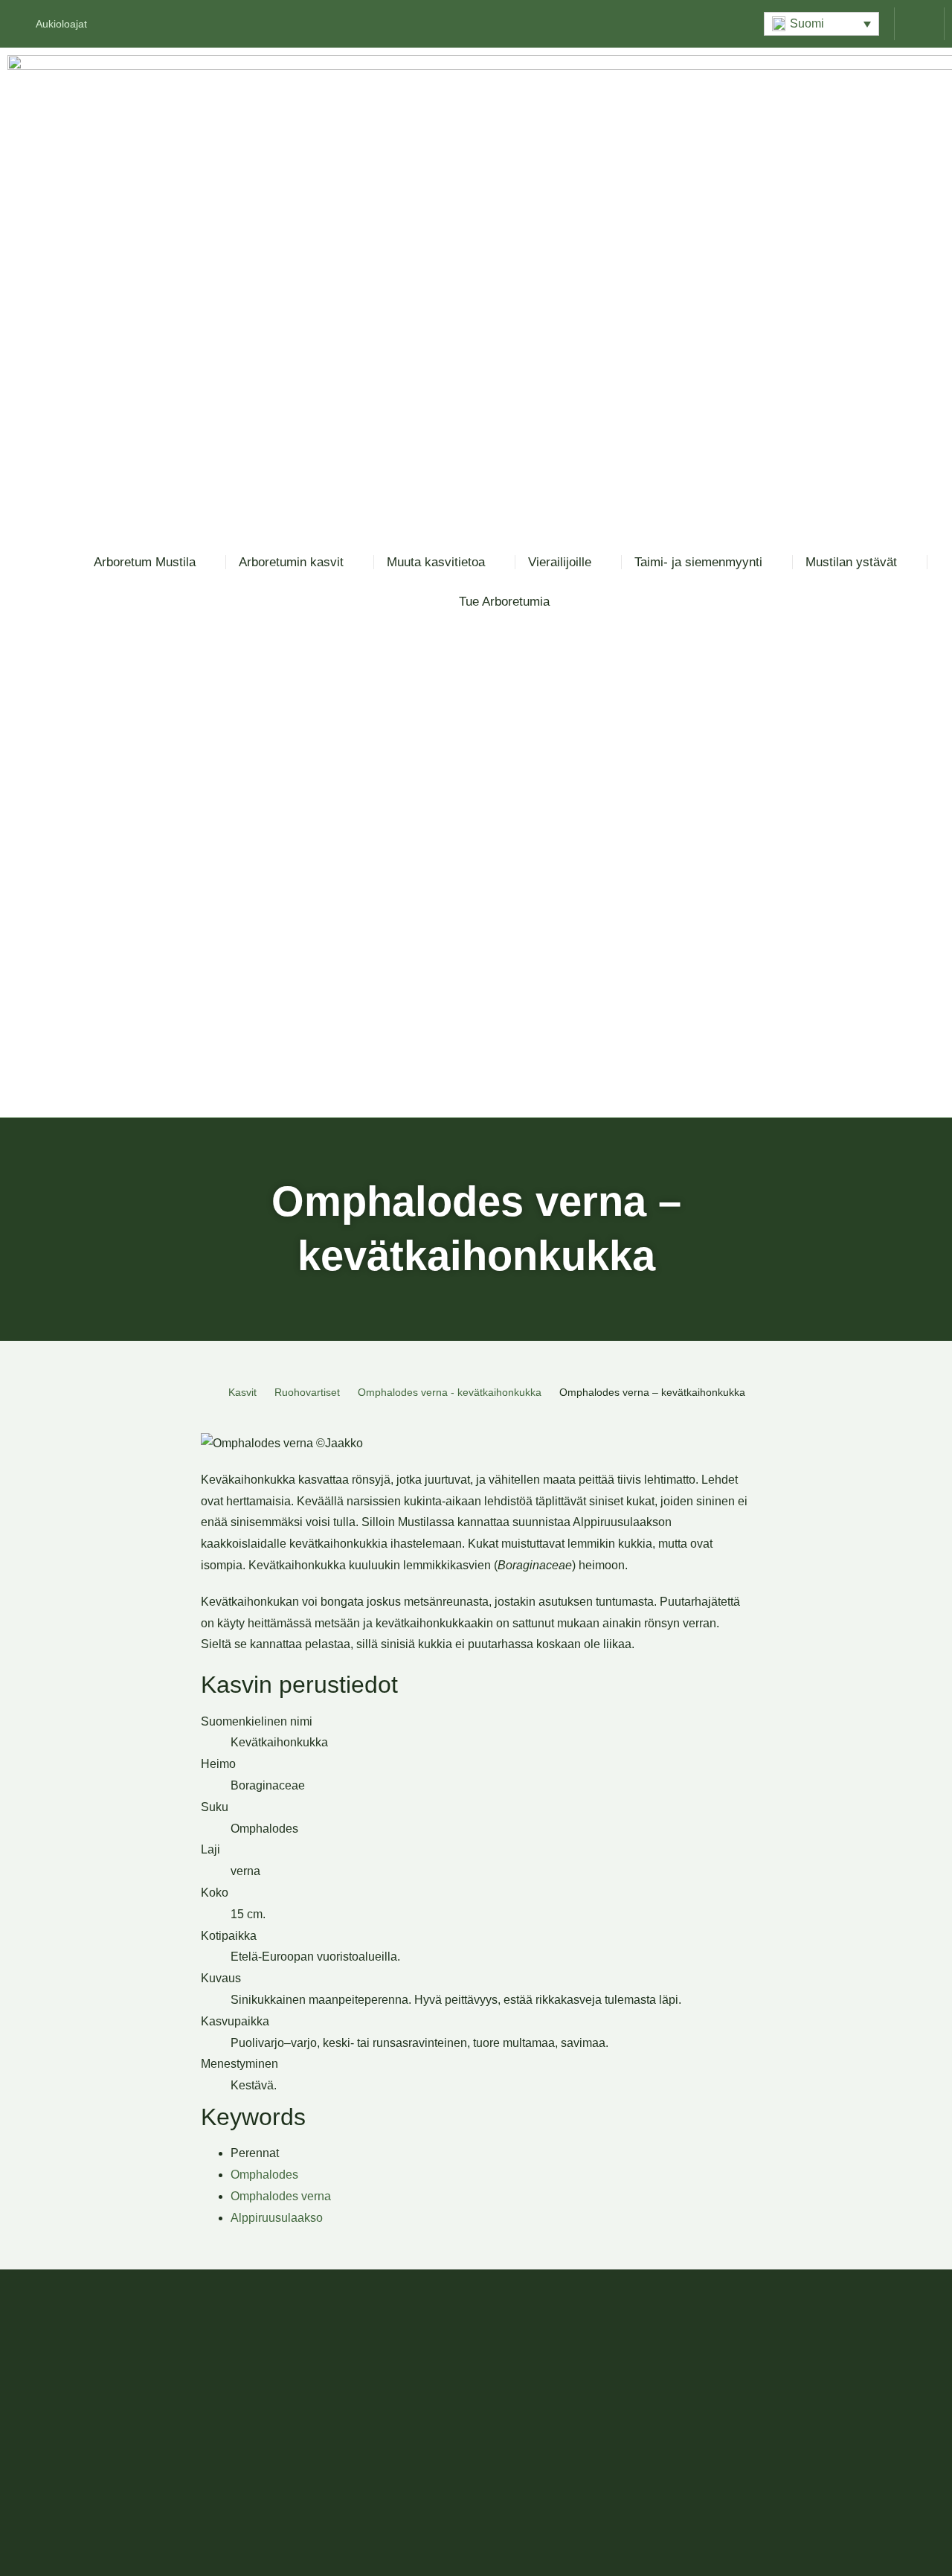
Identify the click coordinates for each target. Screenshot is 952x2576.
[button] (821, 24)
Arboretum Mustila (145, 562)
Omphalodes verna (281, 2196)
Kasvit (242, 1392)
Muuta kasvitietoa (436, 562)
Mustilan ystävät (851, 562)
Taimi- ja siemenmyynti (698, 562)
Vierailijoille (560, 562)
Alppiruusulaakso (277, 2218)
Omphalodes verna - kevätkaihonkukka (450, 1392)
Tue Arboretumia (504, 602)
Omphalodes (264, 2175)
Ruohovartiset (307, 1392)
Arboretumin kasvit (291, 562)
